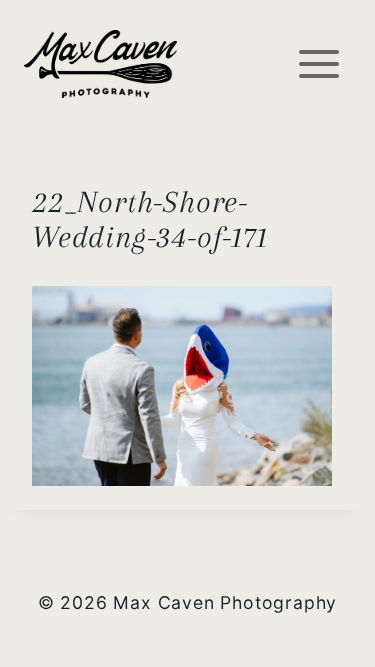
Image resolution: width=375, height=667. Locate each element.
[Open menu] (318, 63)
